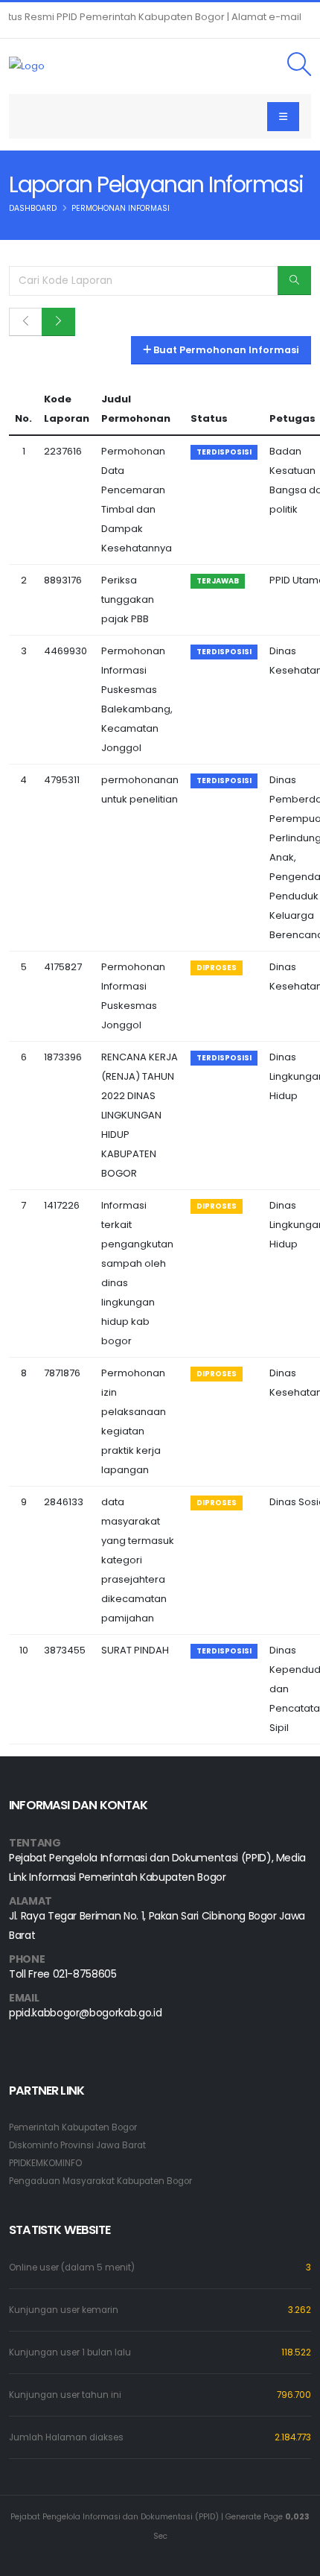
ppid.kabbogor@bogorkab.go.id (85, 2013)
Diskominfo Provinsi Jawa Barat (77, 2145)
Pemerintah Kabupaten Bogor (73, 2127)
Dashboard (33, 208)
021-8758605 (85, 1974)
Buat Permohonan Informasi (225, 350)
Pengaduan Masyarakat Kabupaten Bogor (100, 2181)
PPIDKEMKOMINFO (45, 2163)
